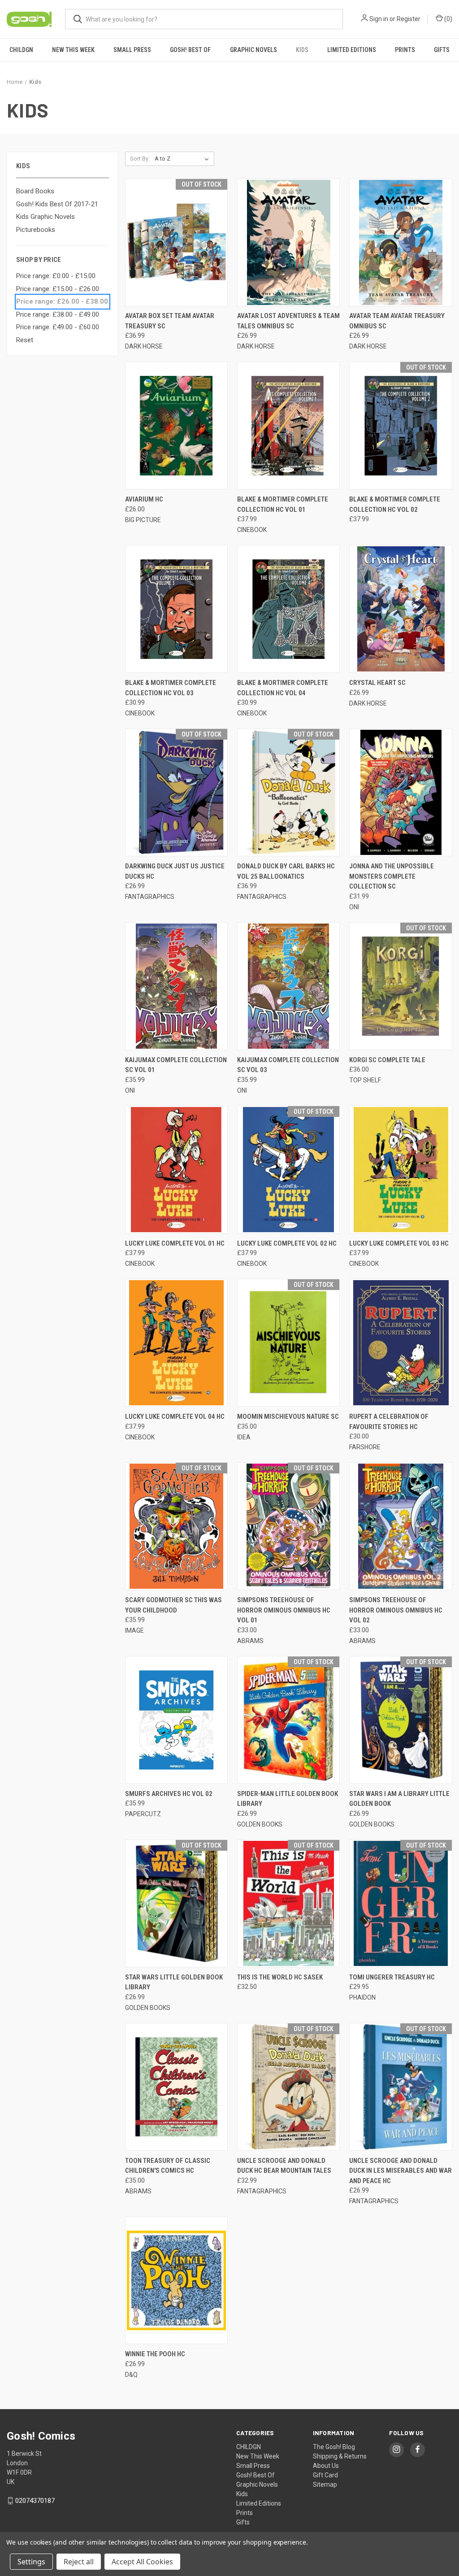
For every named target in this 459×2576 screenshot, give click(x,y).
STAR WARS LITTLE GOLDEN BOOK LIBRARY (174, 1982)
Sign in (379, 19)
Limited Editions (352, 50)
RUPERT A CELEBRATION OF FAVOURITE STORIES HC (389, 1422)
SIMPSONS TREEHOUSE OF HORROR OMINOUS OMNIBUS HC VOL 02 (396, 1610)
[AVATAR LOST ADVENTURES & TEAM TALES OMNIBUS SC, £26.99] (288, 242)
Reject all (79, 2562)
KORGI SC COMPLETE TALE (387, 1060)
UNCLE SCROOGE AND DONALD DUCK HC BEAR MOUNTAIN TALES (284, 2166)
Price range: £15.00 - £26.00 (58, 289)
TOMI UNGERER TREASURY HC (392, 1977)
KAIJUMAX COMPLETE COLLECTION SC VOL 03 (288, 1065)
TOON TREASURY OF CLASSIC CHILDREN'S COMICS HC (168, 2166)
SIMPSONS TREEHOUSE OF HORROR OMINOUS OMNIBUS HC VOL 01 (284, 1610)
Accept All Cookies (142, 2562)
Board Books (35, 191)
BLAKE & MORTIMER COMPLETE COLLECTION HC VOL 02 (395, 504)
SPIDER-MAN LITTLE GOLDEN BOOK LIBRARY (288, 1799)
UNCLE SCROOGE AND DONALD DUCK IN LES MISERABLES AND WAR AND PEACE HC (401, 2171)
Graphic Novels (253, 50)
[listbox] (184, 159)
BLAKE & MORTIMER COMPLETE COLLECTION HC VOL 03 (171, 688)
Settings (31, 2562)
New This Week (73, 50)
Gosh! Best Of (190, 50)
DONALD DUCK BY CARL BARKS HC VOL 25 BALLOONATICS (286, 871)
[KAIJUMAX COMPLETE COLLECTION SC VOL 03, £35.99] (288, 986)
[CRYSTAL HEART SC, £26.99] (401, 609)
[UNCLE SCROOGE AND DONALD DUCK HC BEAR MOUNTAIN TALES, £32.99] (288, 2087)
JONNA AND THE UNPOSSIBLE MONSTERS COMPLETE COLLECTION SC (392, 876)
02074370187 (35, 2501)
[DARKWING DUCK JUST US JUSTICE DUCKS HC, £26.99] (176, 792)
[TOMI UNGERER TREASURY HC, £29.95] (401, 1903)
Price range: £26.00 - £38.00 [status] (62, 301)
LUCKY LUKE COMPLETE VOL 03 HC (399, 1243)
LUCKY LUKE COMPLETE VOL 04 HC (175, 1417)
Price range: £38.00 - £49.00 (58, 314)
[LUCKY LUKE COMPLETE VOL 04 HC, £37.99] (176, 1343)
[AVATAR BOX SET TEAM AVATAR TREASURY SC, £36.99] (176, 242)
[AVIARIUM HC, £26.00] (176, 425)
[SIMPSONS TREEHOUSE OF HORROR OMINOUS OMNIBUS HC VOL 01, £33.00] (288, 1526)
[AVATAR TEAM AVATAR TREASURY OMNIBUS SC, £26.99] (401, 242)
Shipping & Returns (340, 2456)
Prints (405, 50)
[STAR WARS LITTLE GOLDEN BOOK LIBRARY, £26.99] (176, 1903)
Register (409, 19)
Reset (25, 340)
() (448, 19)
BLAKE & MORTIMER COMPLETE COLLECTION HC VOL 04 (283, 688)
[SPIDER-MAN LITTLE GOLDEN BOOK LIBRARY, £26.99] (288, 1720)
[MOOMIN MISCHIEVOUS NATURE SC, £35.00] (288, 1343)
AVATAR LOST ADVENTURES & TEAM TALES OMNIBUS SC (288, 321)
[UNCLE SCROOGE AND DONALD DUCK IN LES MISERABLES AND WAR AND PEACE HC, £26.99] (401, 2087)
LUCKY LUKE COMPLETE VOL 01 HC (175, 1243)
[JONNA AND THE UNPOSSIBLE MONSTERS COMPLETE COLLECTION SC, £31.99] (401, 792)
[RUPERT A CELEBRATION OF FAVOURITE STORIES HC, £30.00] (401, 1343)
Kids (302, 50)
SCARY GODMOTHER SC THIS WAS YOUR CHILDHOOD (173, 1605)
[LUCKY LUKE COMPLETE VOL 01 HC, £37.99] (176, 1170)
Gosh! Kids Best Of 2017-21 (57, 204)
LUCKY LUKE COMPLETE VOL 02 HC (287, 1243)
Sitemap (325, 2484)
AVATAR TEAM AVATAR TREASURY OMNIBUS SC (397, 321)
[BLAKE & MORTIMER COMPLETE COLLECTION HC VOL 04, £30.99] (288, 609)
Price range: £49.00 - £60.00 (58, 327)
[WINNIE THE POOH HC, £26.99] (176, 2280)
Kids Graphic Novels (45, 217)
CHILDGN (21, 50)
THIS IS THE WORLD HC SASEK (280, 1977)
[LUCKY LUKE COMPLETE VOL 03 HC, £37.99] (401, 1170)
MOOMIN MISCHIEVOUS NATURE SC (288, 1417)
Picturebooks (36, 230)
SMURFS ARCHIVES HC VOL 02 (169, 1794)
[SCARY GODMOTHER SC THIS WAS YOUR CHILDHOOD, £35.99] (176, 1526)
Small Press (132, 50)
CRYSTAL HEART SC (377, 683)
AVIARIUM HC (144, 499)
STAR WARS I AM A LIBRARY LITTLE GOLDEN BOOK (399, 1799)
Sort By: (140, 159)
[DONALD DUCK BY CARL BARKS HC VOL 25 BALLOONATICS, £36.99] (288, 792)
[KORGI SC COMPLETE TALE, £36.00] (401, 986)
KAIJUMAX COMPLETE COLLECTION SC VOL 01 (176, 1065)
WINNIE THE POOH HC (155, 2354)
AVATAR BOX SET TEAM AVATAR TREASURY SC (170, 321)
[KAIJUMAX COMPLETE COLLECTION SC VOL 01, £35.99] (176, 986)
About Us (326, 2466)
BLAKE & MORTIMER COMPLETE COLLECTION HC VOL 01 (283, 504)
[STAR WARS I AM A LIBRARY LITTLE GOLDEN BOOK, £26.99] (401, 1720)
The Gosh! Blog (334, 2447)
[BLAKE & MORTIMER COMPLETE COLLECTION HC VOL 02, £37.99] (401, 425)
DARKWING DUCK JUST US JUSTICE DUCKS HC (175, 871)
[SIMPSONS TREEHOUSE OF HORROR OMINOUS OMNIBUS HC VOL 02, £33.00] (401, 1526)
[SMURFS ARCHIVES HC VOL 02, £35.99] (176, 1720)
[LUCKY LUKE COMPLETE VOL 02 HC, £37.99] (288, 1170)
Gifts (442, 50)
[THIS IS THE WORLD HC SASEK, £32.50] (288, 1903)
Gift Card (325, 2475)
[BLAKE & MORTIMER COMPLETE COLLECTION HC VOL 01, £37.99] (288, 425)
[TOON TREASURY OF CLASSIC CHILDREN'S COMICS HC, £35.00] (176, 2087)
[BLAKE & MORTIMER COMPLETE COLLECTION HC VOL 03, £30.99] (176, 609)
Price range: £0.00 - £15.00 (56, 276)
